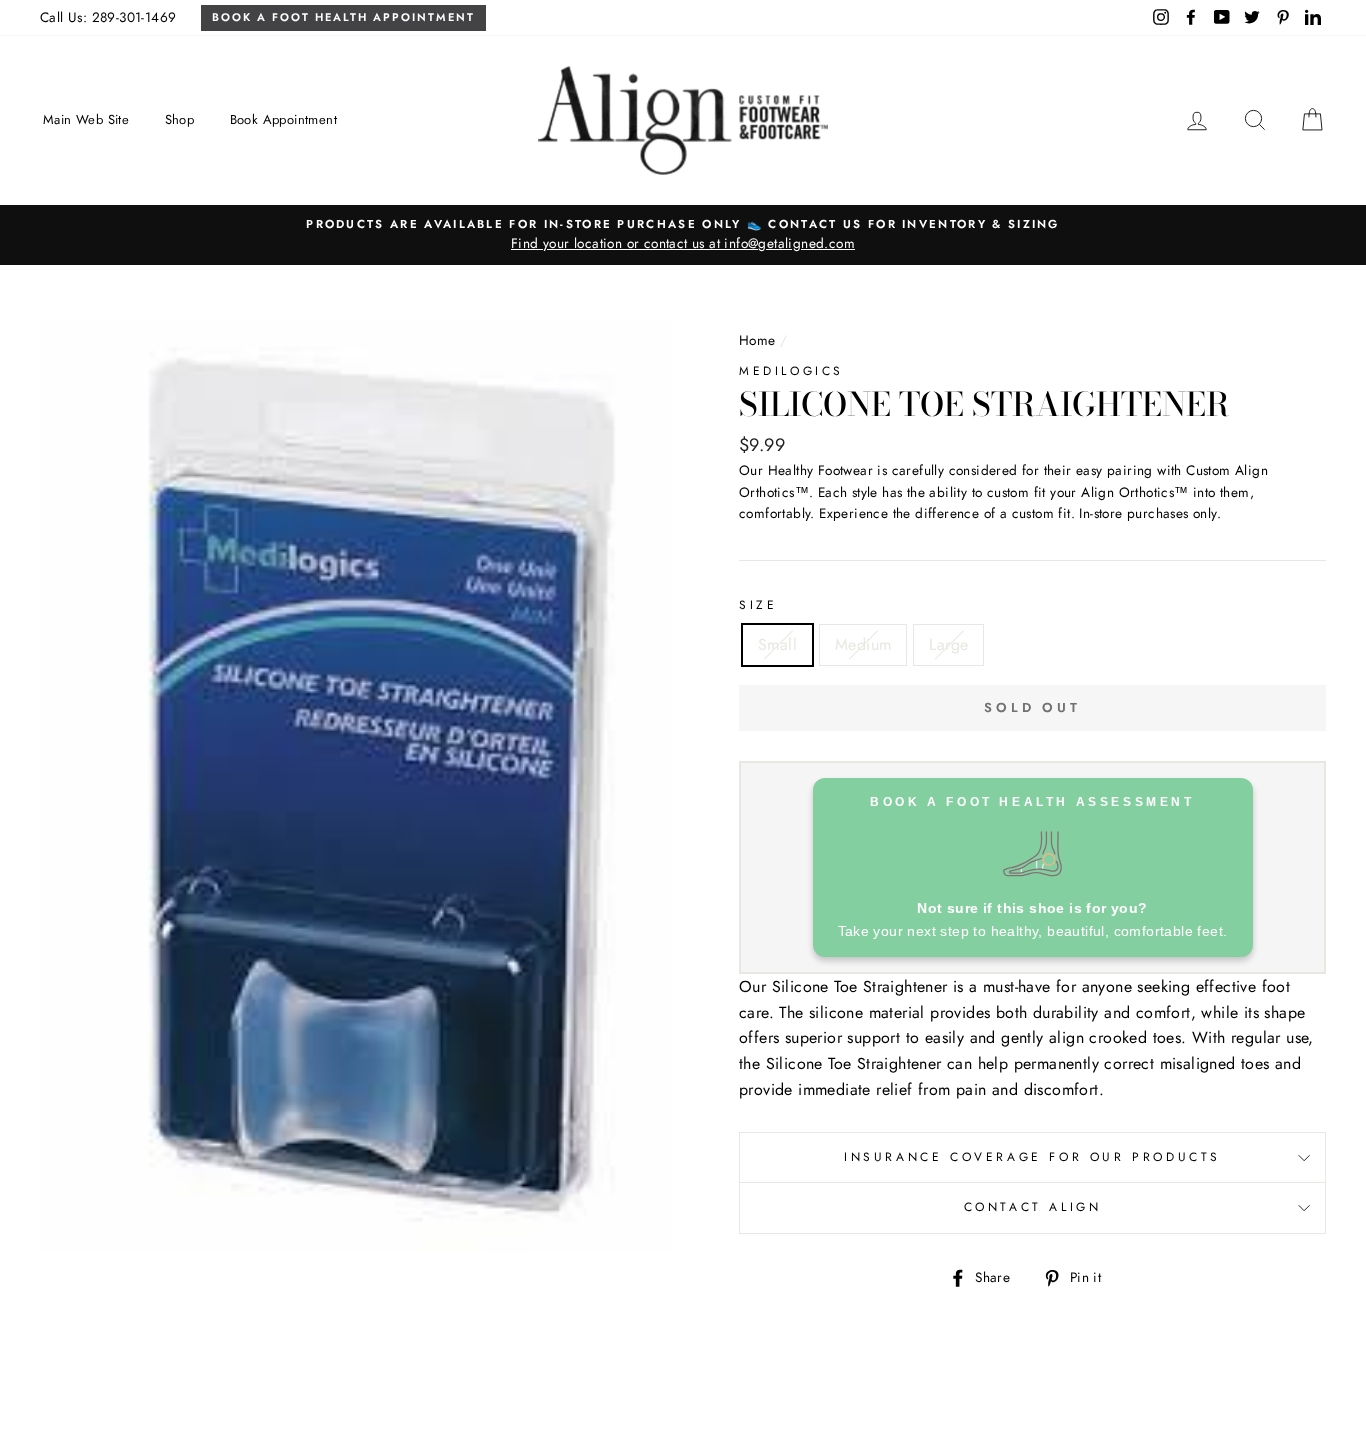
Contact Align (1033, 1207)
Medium (863, 644)
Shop (180, 119)
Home (757, 340)
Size (758, 605)
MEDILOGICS (791, 371)
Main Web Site (86, 119)
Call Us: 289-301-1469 (108, 17)
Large (948, 644)
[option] (683, 235)
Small (777, 644)
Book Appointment (283, 119)
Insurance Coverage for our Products (1032, 1157)
